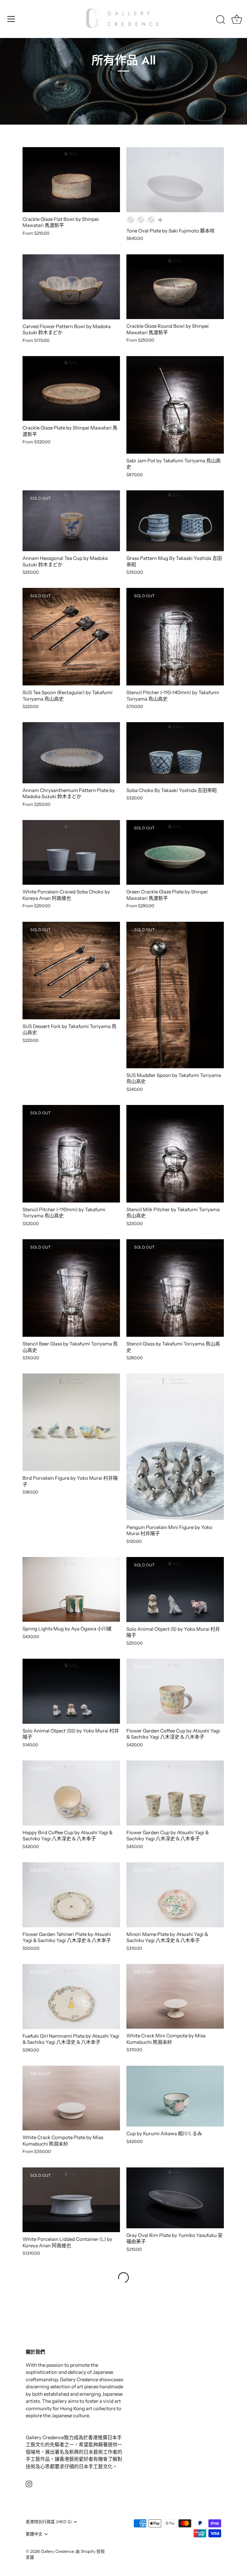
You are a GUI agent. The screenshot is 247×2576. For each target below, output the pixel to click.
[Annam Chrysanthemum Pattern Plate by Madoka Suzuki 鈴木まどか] (71, 753)
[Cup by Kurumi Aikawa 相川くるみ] (175, 2096)
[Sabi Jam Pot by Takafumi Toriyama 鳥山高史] (175, 405)
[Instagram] (29, 2483)
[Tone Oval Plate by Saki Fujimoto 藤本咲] (175, 180)
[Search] (221, 20)
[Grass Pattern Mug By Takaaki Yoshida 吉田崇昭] (175, 521)
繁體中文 (34, 2534)
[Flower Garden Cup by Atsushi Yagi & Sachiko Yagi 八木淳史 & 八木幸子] (175, 1793)
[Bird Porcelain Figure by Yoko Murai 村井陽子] (71, 1422)
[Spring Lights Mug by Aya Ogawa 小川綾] (71, 1590)
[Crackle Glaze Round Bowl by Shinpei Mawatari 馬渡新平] (175, 287)
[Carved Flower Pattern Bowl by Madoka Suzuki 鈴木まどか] (71, 287)
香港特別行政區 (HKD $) (49, 2522)
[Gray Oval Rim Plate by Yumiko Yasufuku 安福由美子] (175, 2198)
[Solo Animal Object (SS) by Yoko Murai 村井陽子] (71, 1691)
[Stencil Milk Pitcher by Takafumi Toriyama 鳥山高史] (175, 1154)
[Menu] (11, 19)
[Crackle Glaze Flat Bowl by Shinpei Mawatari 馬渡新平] (71, 180)
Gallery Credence (57, 2551)
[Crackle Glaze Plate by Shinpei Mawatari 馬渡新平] (71, 389)
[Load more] (123, 2278)
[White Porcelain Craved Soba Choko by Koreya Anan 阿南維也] (71, 853)
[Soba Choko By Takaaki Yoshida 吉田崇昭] (175, 753)
